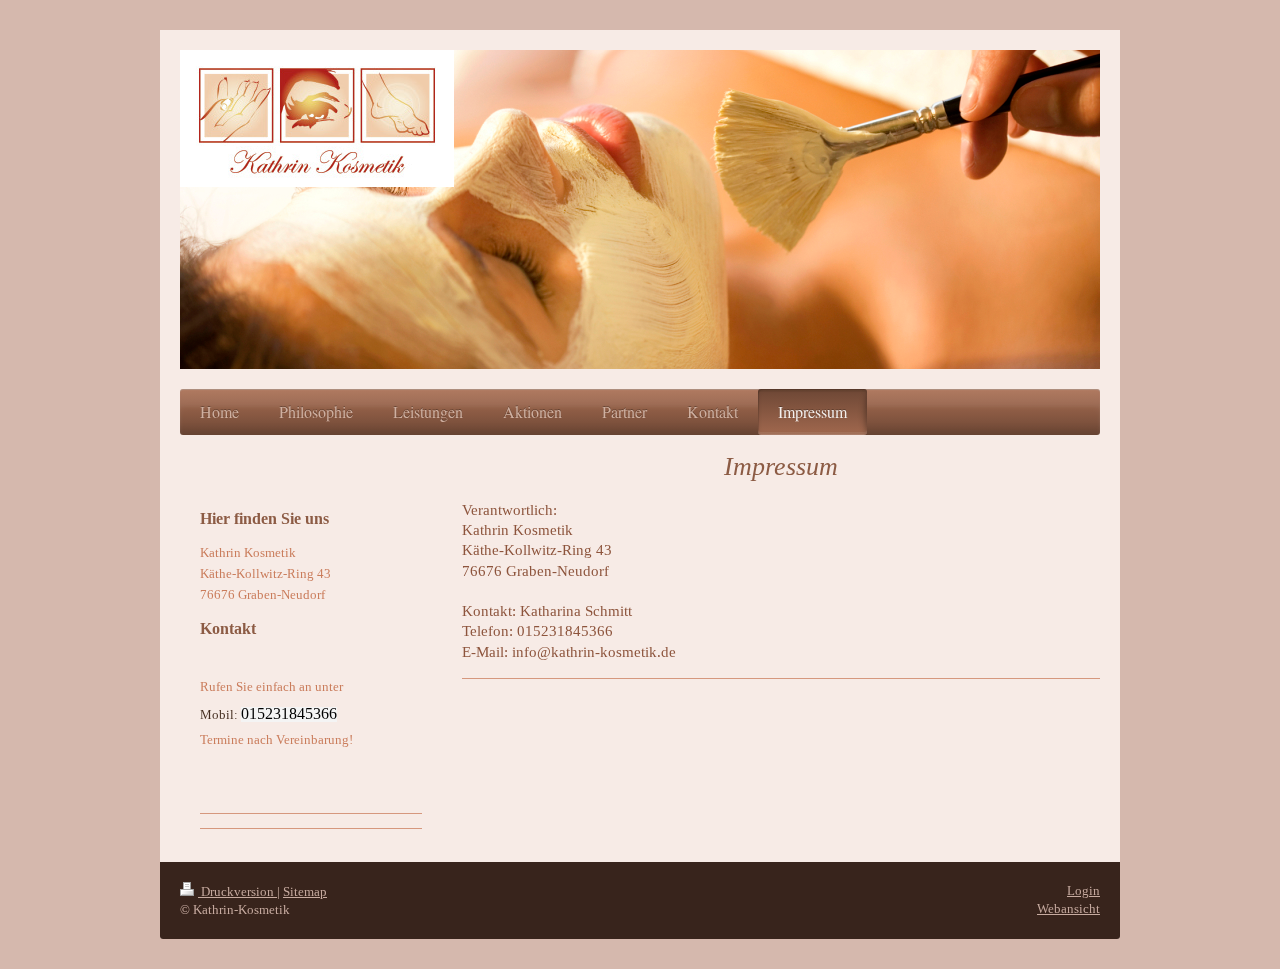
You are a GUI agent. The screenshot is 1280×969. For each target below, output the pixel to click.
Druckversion (237, 891)
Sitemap (305, 891)
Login (1083, 890)
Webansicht (1068, 908)
